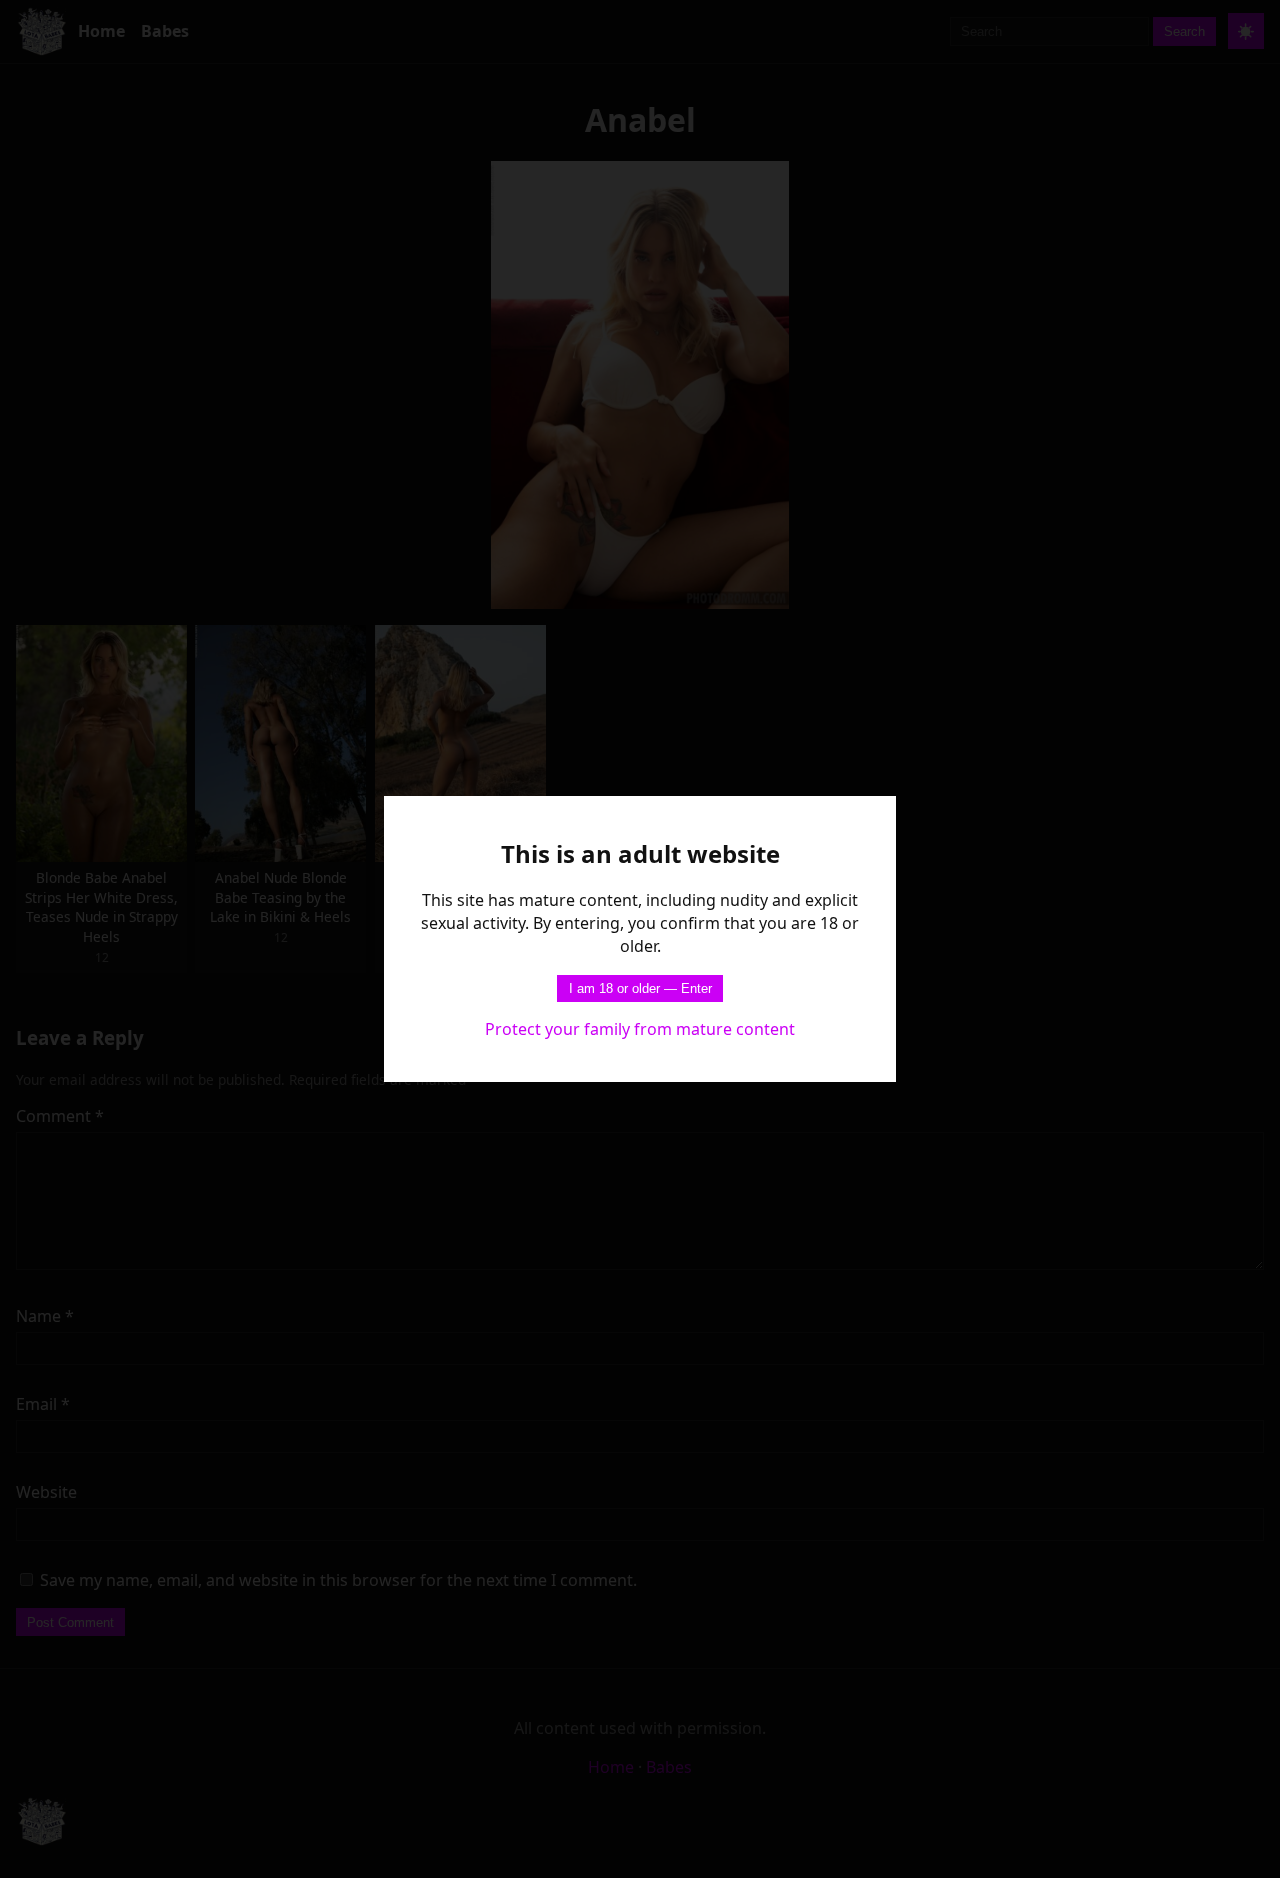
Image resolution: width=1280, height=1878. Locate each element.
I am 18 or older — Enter (640, 988)
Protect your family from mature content (640, 1029)
